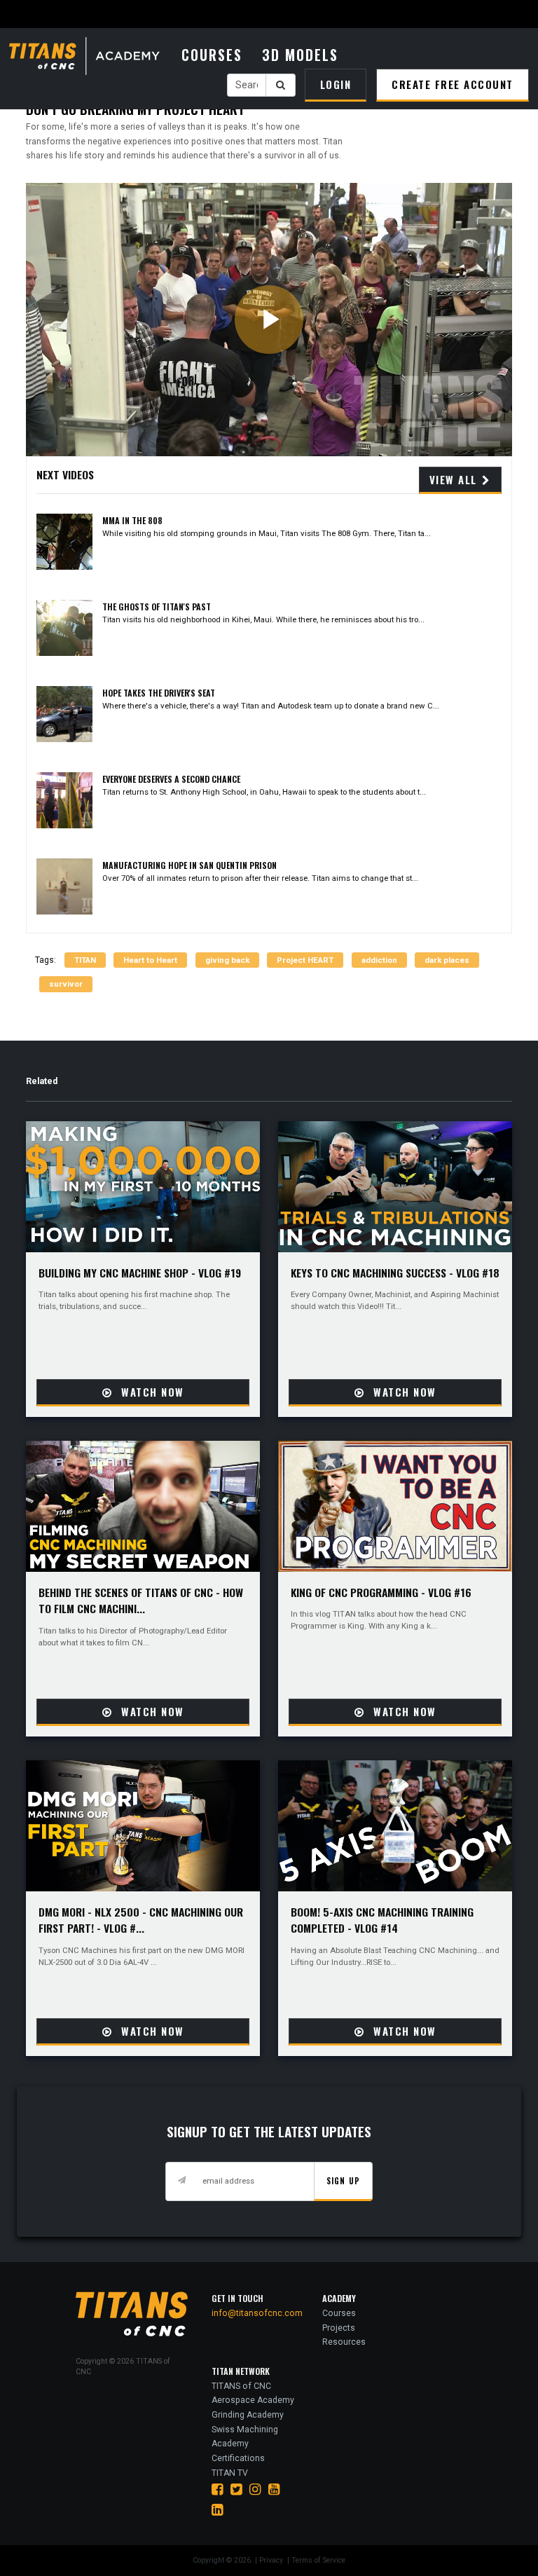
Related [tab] (42, 1081)
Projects (339, 2328)
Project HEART (305, 960)
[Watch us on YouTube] (274, 2489)
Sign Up (343, 2180)
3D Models (300, 55)
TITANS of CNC (241, 2386)
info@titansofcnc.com (257, 2313)
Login (336, 84)
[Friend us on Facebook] (218, 2489)
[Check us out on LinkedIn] (218, 2510)
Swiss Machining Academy (245, 2437)
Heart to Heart (150, 960)
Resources (344, 2342)
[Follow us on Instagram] (255, 2489)
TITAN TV (230, 2473)
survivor (66, 984)
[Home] (92, 57)
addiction (379, 960)
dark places (447, 960)
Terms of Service (318, 2560)
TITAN (85, 960)
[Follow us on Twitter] (236, 2489)
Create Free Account (453, 84)
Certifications (238, 2458)
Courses (212, 55)
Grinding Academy (248, 2415)
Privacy (272, 2560)
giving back (227, 960)
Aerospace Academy (253, 2400)
